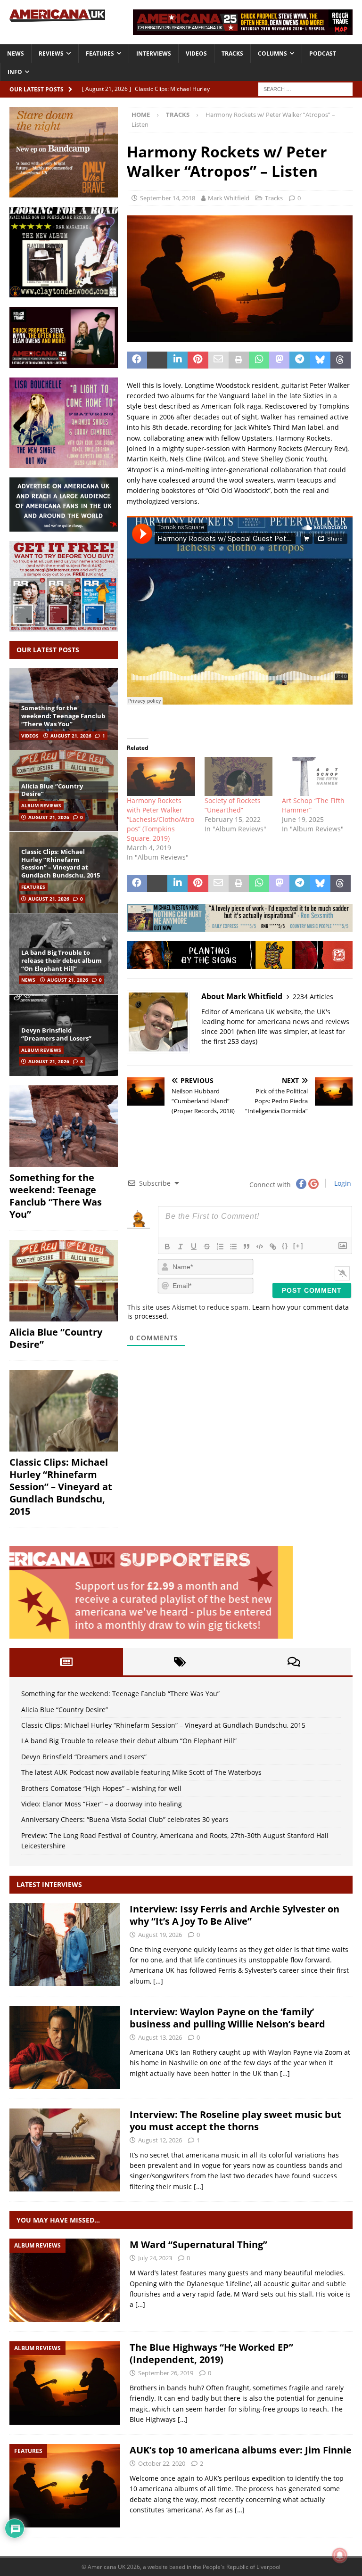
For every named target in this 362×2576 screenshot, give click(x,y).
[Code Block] (260, 1247)
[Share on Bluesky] (320, 360)
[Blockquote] (247, 1247)
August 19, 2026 (160, 1935)
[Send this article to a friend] (218, 360)
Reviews (51, 53)
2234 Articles (313, 997)
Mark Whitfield (229, 198)
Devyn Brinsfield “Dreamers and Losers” (56, 1034)
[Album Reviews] (65, 2280)
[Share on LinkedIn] (177, 360)
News (16, 53)
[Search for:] (305, 88)
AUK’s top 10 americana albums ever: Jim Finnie (241, 2450)
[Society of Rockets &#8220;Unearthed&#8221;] (239, 776)
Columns (272, 53)
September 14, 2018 (168, 198)
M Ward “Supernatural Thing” (198, 2244)
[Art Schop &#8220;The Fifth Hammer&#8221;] (316, 776)
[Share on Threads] (341, 360)
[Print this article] (239, 360)
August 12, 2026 (160, 2140)
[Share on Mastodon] (279, 360)
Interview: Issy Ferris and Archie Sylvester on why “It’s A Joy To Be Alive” (234, 1915)
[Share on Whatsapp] (259, 360)
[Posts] (66, 1662)
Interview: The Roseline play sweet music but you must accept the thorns (235, 2121)
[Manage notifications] (340, 2555)
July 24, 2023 (155, 2258)
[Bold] (167, 1247)
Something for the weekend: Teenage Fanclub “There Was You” (63, 716)
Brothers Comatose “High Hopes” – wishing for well (101, 1788)
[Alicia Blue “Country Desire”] (64, 1281)
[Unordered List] (233, 1247)
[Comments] (294, 1662)
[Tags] (180, 1662)
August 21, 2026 (71, 736)
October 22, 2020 (162, 2463)
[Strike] (207, 1247)
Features (100, 53)
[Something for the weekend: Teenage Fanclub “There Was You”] (64, 1126)
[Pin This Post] (198, 360)
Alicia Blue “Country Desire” (52, 790)
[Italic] (181, 1247)
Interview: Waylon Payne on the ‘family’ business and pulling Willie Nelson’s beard (227, 2018)
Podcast (323, 53)
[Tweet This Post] (157, 360)
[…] (158, 1981)
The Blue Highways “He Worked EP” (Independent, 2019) (211, 2353)
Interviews (154, 53)
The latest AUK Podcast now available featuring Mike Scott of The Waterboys (141, 1772)
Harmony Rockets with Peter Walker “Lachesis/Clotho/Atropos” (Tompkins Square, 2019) (160, 819)
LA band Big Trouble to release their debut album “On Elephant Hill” (62, 960)
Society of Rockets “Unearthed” (233, 805)
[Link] (273, 1247)
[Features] (65, 2486)
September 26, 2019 (166, 2373)
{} (285, 1246)
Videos (196, 53)
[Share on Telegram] (300, 360)
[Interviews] (65, 1945)
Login (342, 1183)
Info (15, 72)
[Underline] (194, 1247)
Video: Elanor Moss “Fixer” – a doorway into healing (102, 1804)
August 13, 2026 (160, 2037)
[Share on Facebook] (137, 360)
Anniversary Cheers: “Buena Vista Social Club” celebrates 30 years (125, 1819)
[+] (298, 1246)
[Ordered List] (220, 1247)
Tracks (232, 53)
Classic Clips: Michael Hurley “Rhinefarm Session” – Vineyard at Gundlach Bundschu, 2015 (61, 864)
